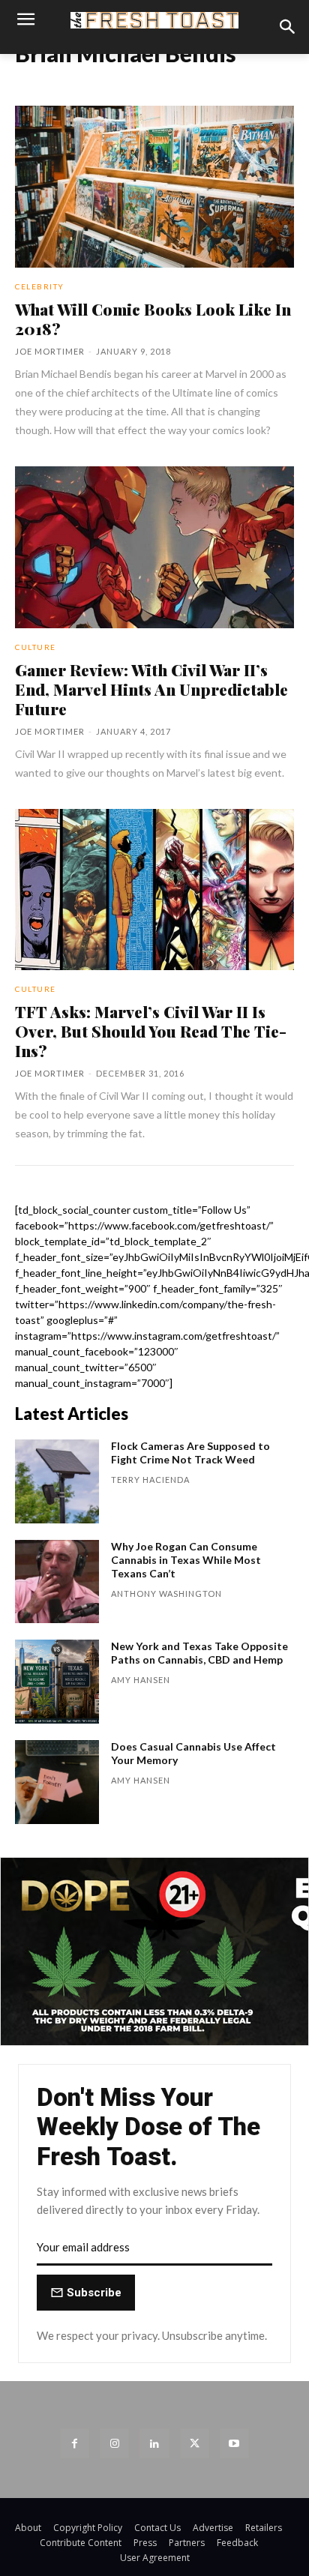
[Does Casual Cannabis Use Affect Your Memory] (57, 1782)
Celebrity (40, 286)
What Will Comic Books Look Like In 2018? (153, 319)
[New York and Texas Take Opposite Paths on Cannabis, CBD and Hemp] (57, 1682)
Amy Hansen (141, 1680)
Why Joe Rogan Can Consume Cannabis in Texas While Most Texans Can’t (186, 1560)
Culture (36, 647)
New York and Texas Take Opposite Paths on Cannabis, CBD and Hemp (199, 1653)
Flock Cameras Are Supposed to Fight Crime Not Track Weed (190, 1453)
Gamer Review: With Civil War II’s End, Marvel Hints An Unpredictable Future (151, 689)
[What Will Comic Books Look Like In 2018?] (154, 187)
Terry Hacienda (150, 1480)
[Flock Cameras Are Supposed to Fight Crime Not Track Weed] (57, 1481)
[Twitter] (195, 2443)
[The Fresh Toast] (154, 21)
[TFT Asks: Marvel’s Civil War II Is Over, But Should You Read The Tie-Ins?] (154, 890)
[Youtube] (234, 2443)
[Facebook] (75, 2443)
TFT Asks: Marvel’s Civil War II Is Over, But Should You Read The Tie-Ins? (151, 1031)
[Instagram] (114, 2443)
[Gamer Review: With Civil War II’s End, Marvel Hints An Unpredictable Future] (154, 547)
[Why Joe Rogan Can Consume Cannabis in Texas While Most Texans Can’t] (57, 1582)
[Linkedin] (154, 2443)
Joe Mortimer (50, 351)
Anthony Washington (166, 1594)
